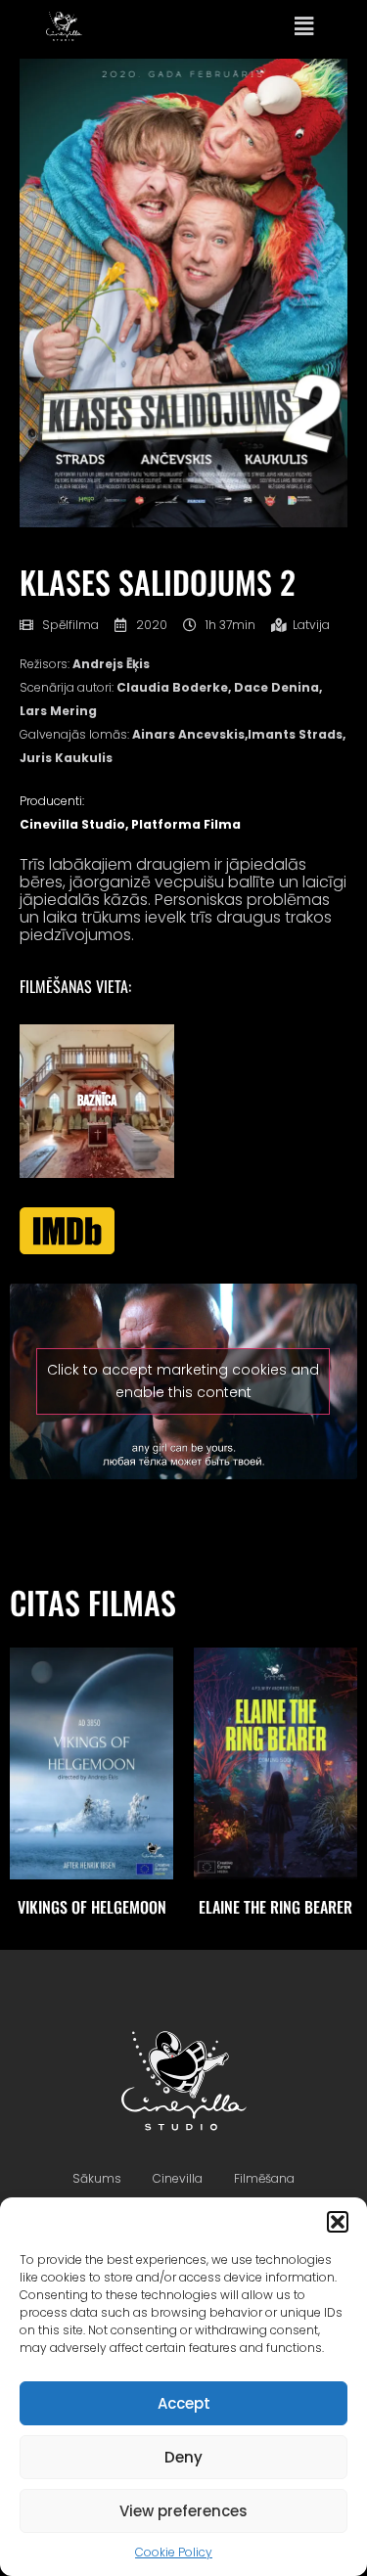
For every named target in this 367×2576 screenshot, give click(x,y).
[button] (338, 2222)
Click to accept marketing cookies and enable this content (183, 1381)
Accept (184, 2403)
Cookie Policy (174, 2552)
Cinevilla (178, 2178)
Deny (183, 2457)
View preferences (183, 2511)
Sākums (97, 2178)
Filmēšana (264, 2178)
